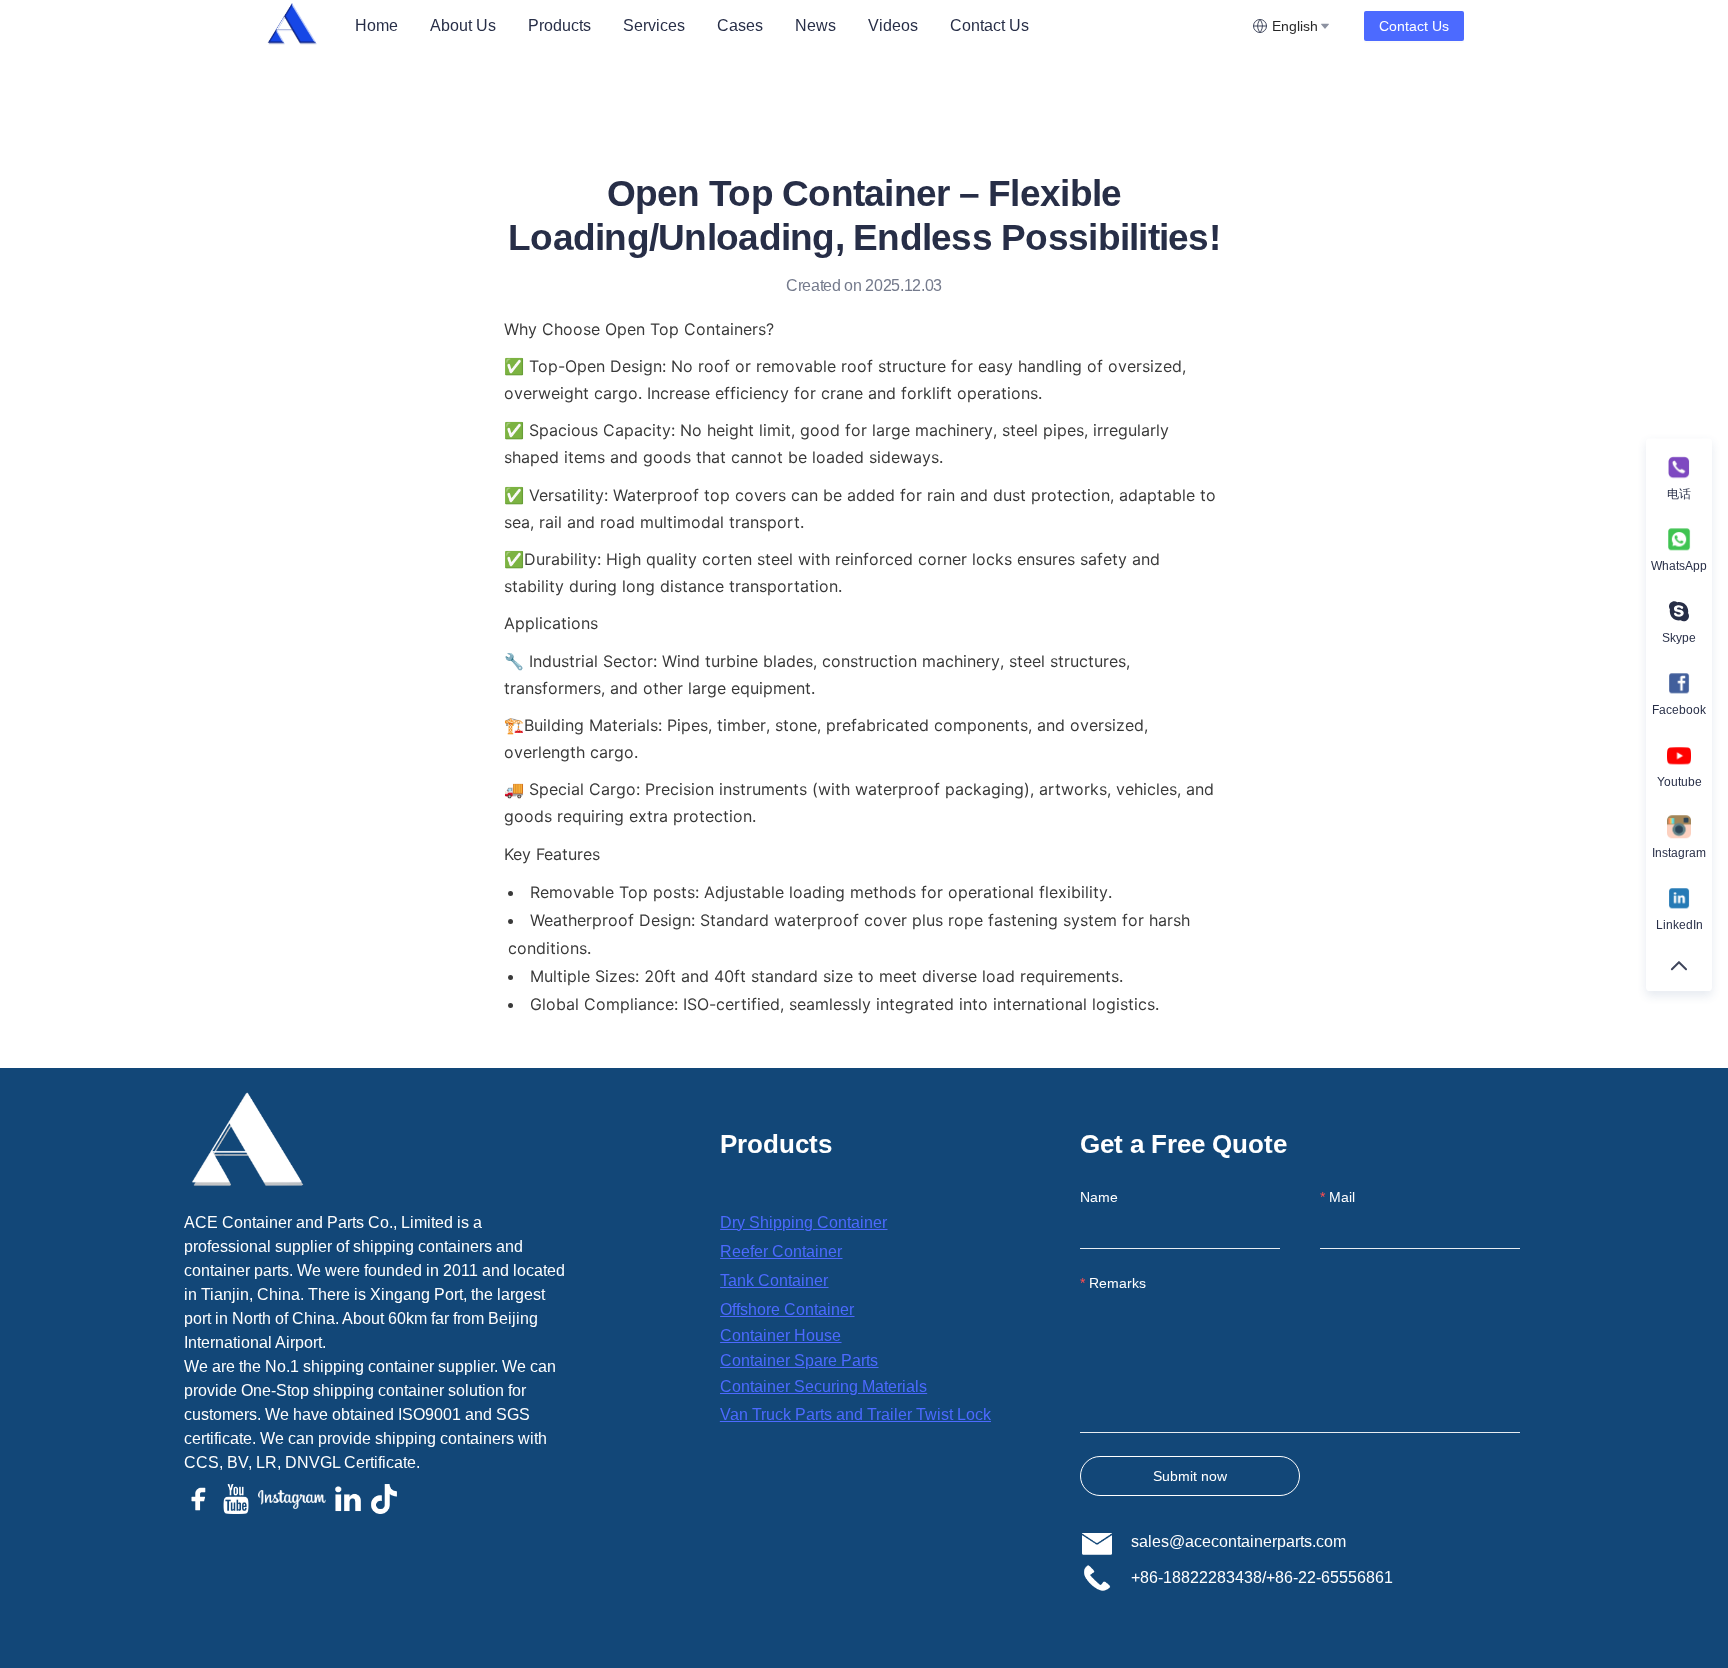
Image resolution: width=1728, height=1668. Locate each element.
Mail (1342, 1197)
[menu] (795, 25)
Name (1099, 1197)
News (815, 25)
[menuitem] (376, 26)
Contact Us (989, 25)
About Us (463, 25)
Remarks (1117, 1283)
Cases (740, 25)
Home (376, 25)
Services (654, 25)
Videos (893, 25)
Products (559, 25)
